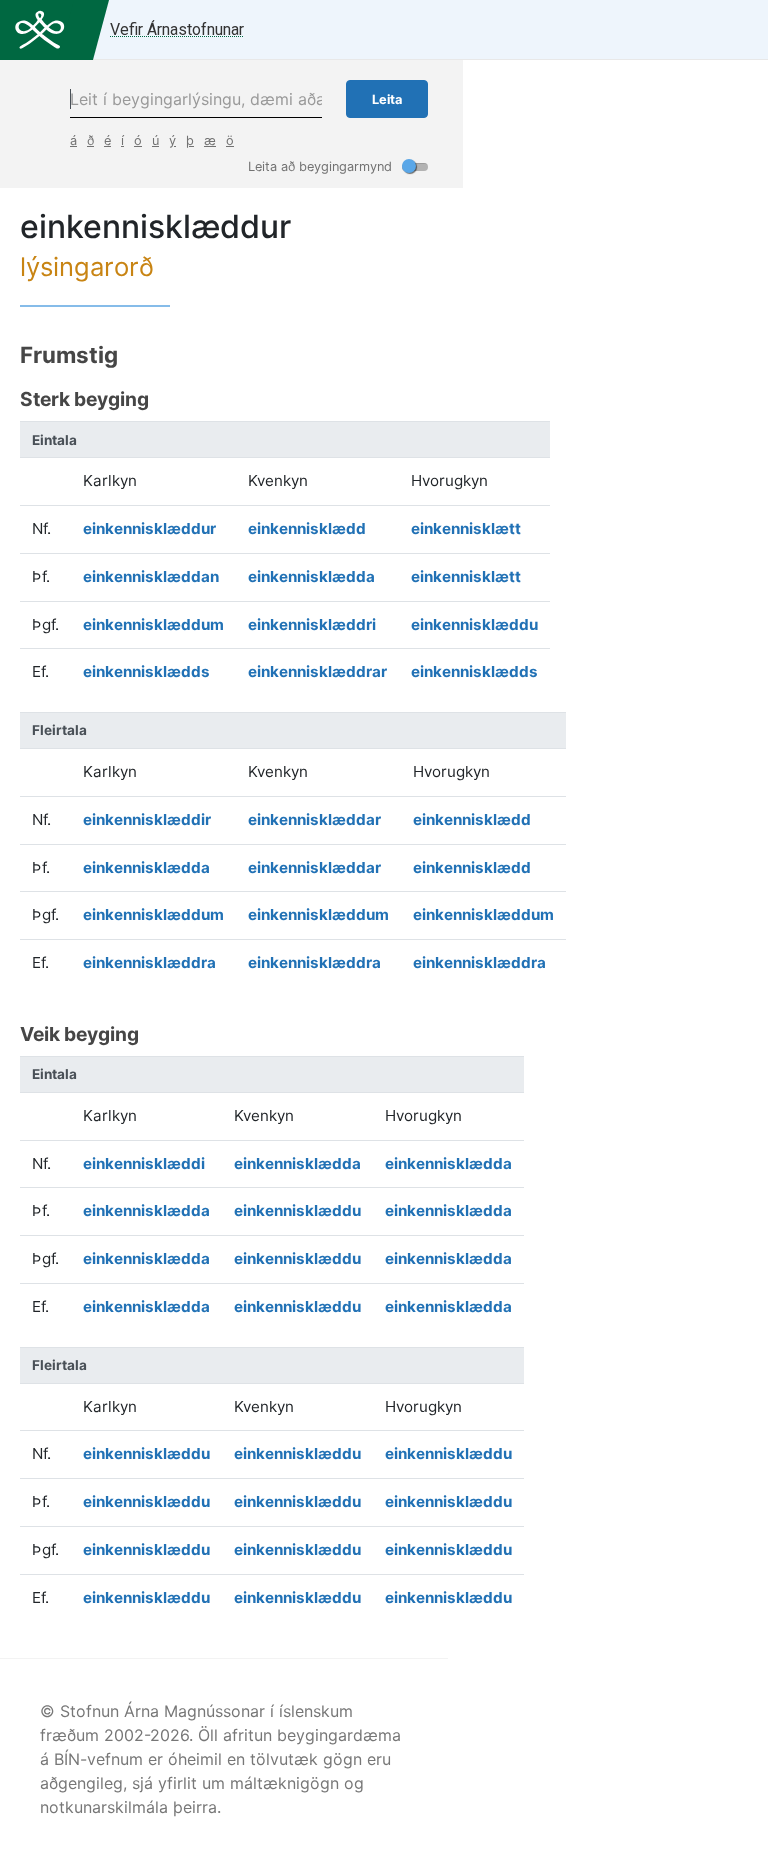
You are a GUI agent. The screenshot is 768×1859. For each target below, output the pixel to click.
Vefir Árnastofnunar (177, 29)
